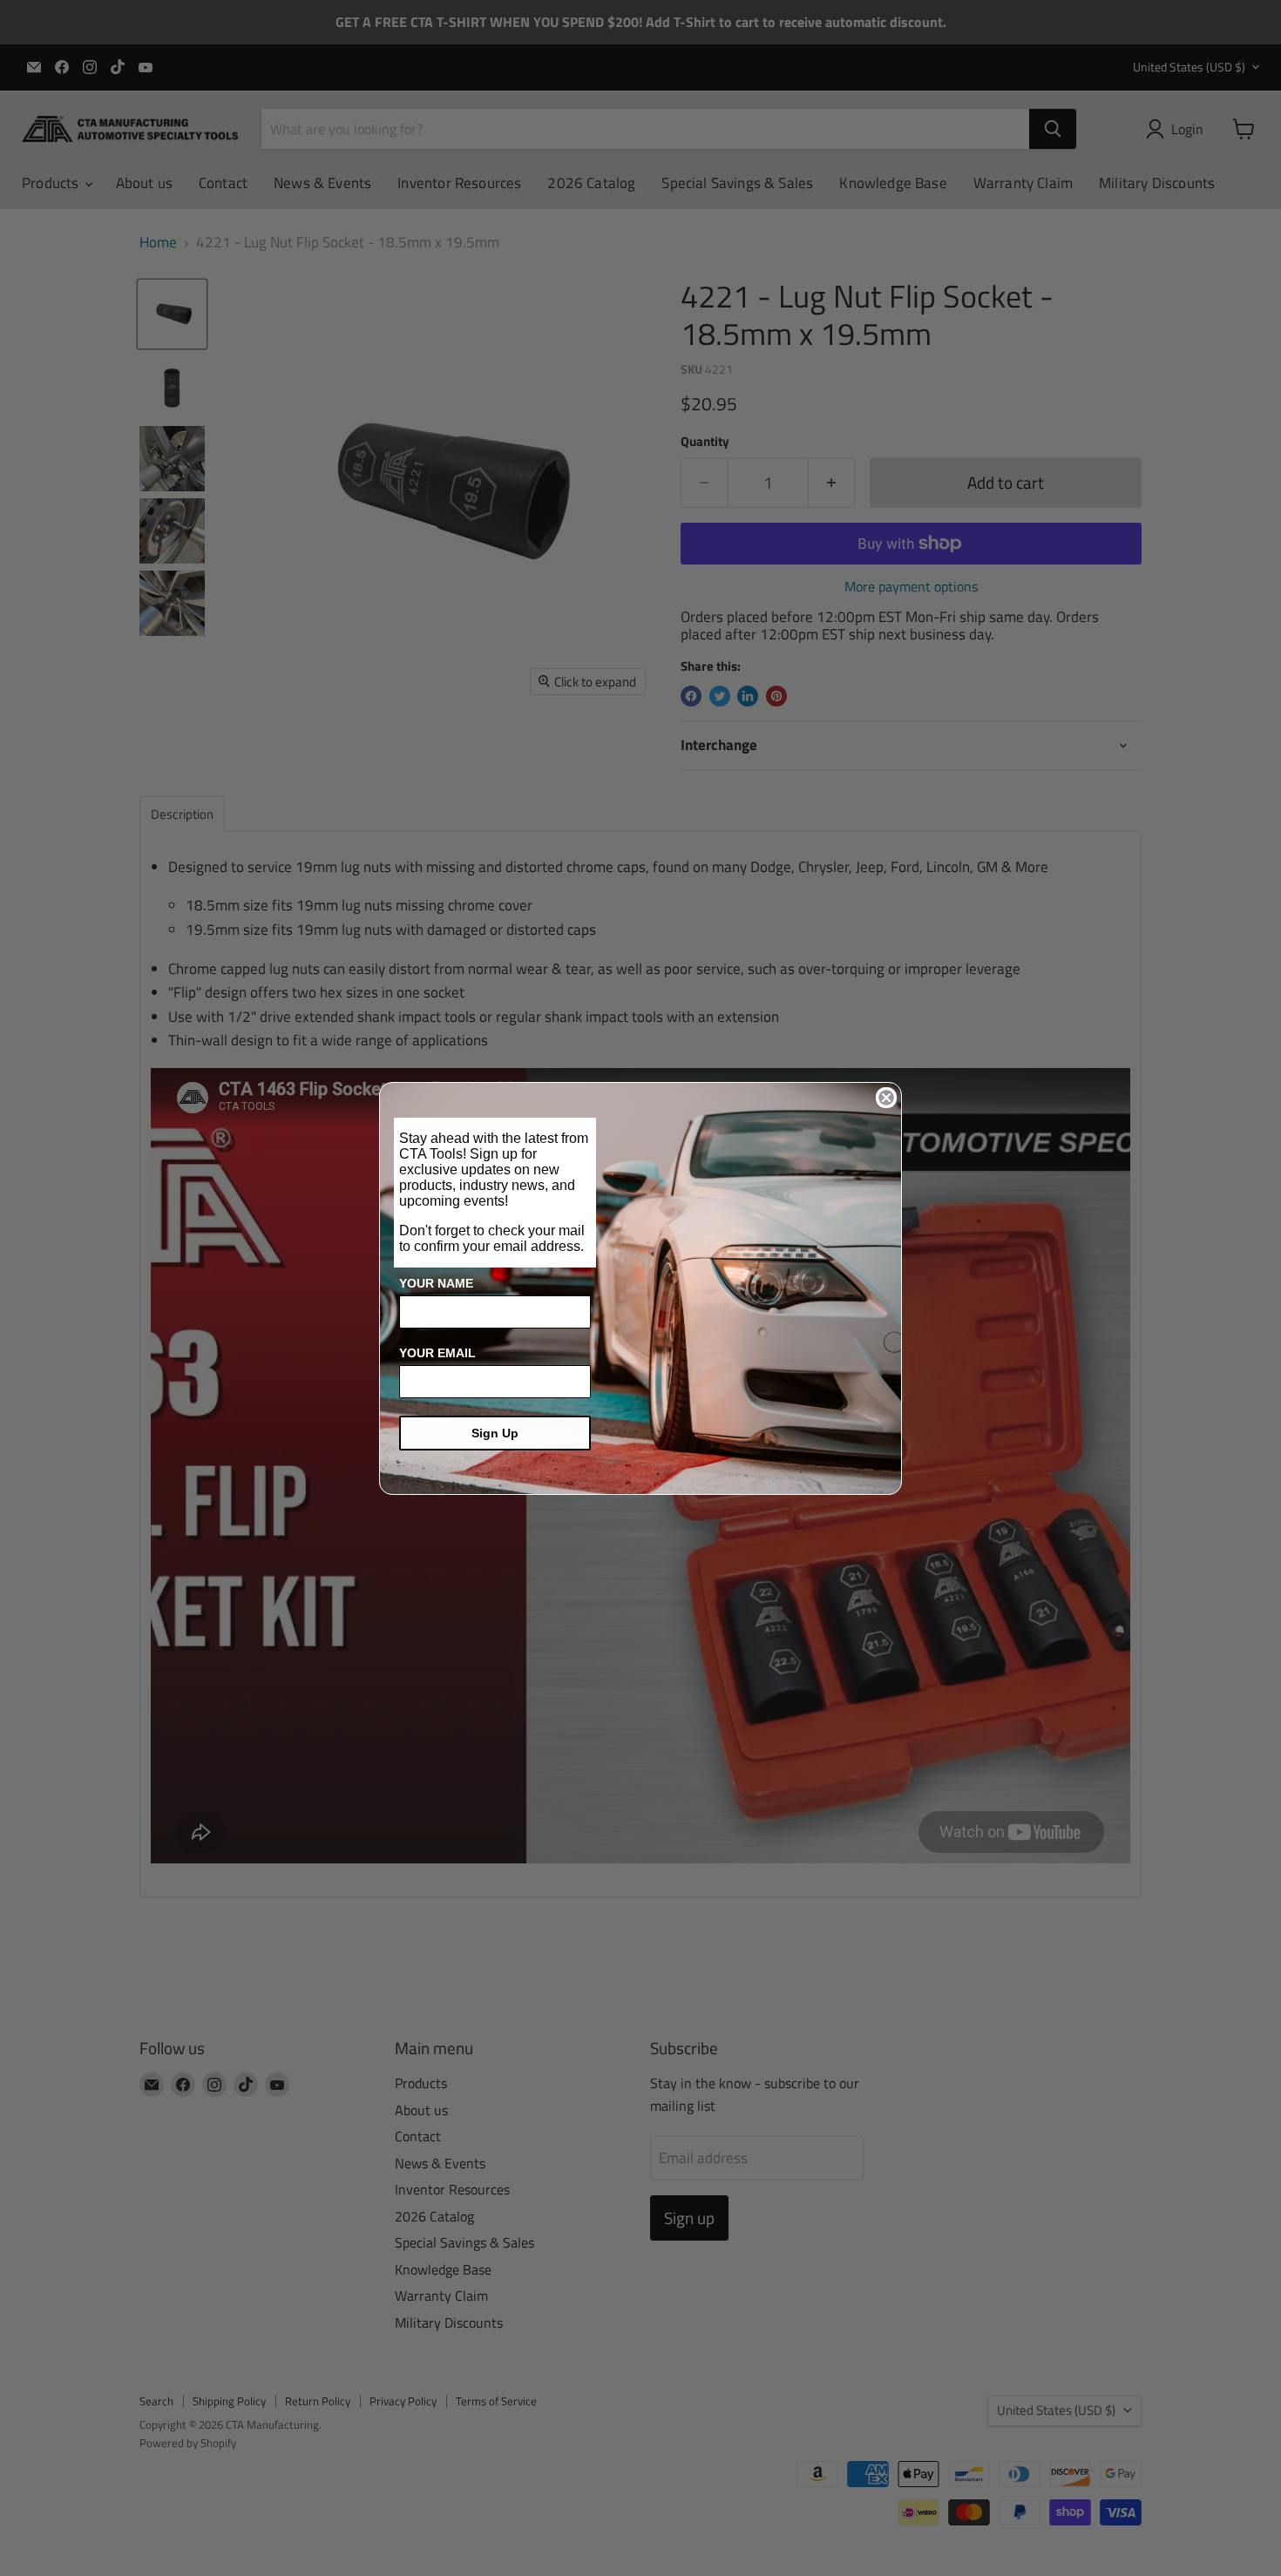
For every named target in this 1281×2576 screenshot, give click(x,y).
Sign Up (495, 1433)
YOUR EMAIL (437, 1353)
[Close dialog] (886, 1098)
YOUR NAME (436, 1283)
